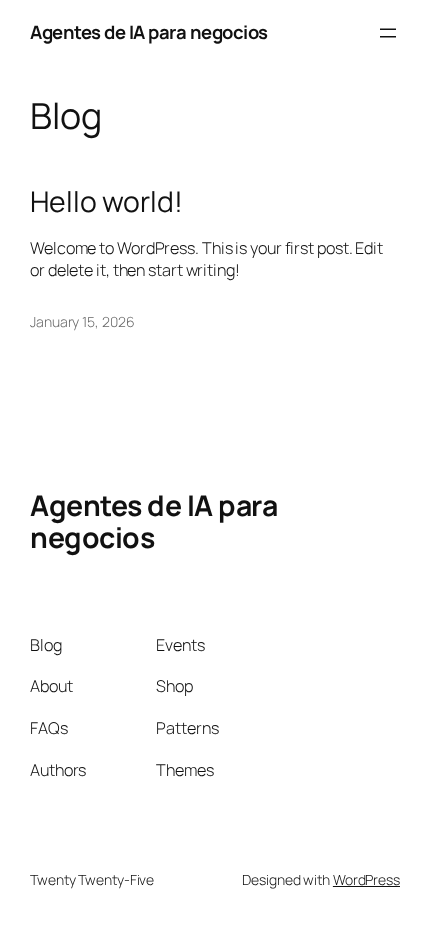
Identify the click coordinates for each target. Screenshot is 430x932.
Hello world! (106, 202)
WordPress (366, 879)
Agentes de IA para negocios (149, 32)
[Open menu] (388, 33)
